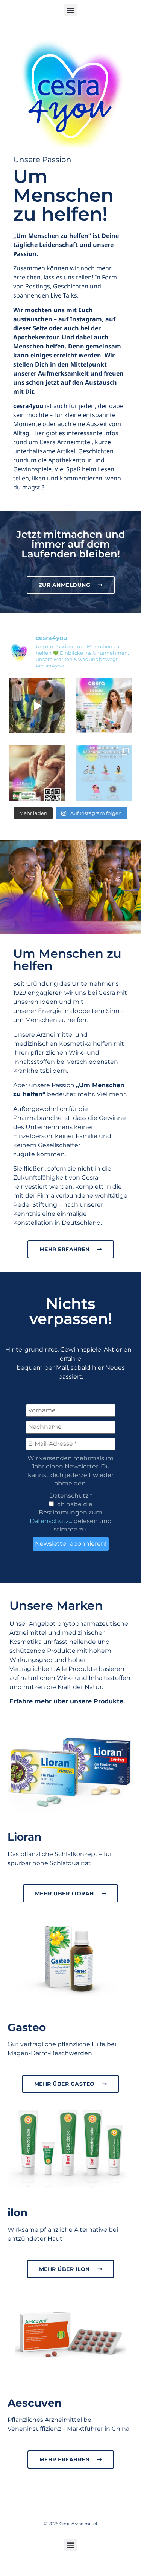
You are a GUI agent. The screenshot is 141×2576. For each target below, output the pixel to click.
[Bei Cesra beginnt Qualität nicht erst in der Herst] (37, 706)
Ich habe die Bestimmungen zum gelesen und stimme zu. (71, 1517)
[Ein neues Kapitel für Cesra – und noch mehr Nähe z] (104, 706)
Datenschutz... (51, 1521)
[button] (70, 10)
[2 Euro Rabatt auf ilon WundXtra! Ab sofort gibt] (37, 773)
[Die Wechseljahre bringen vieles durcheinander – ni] (104, 773)
